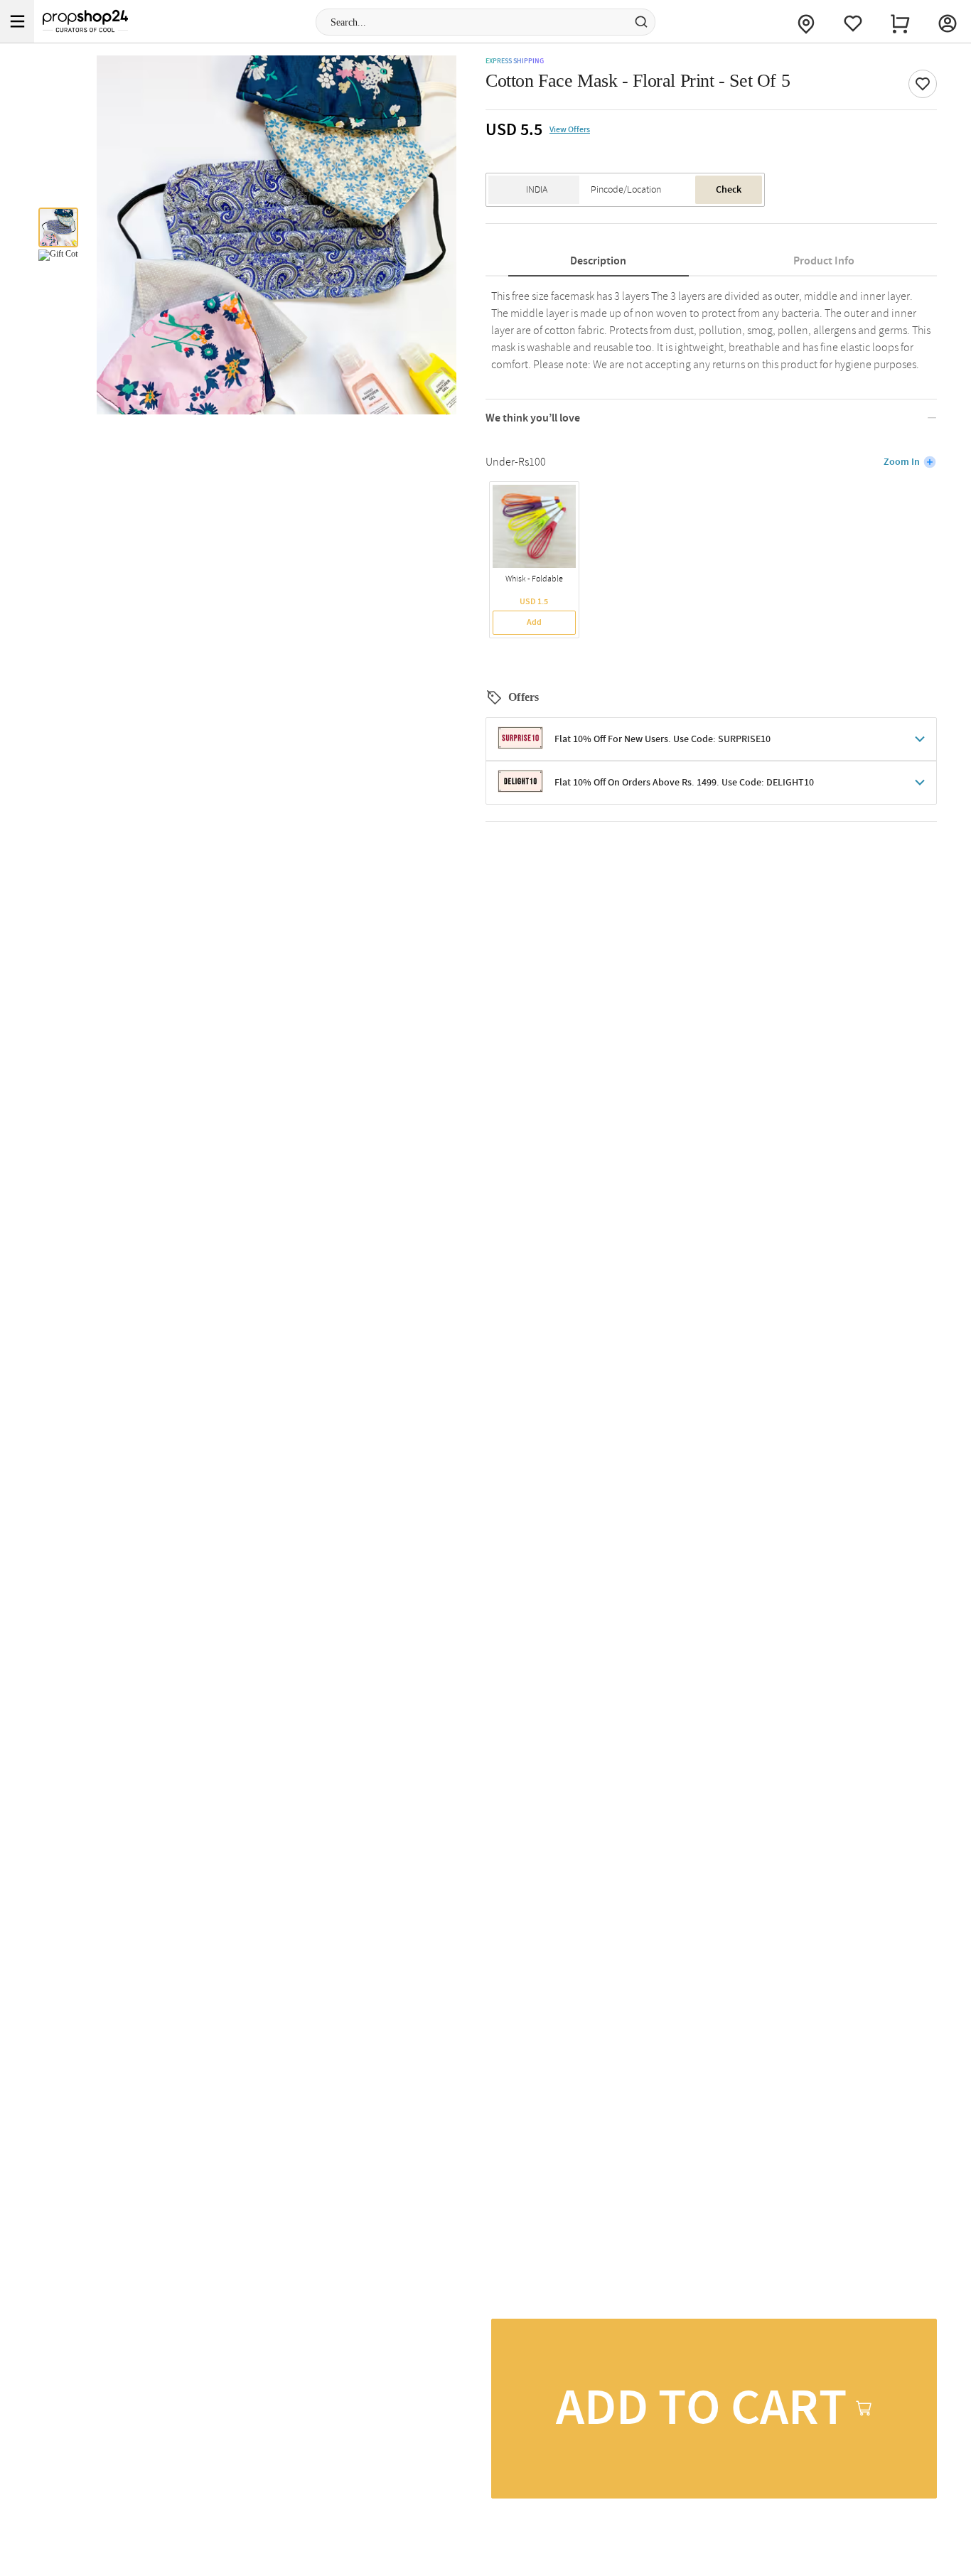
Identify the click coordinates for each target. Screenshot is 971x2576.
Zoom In (902, 462)
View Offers (570, 130)
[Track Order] (806, 21)
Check (729, 190)
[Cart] (900, 21)
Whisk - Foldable (534, 579)
